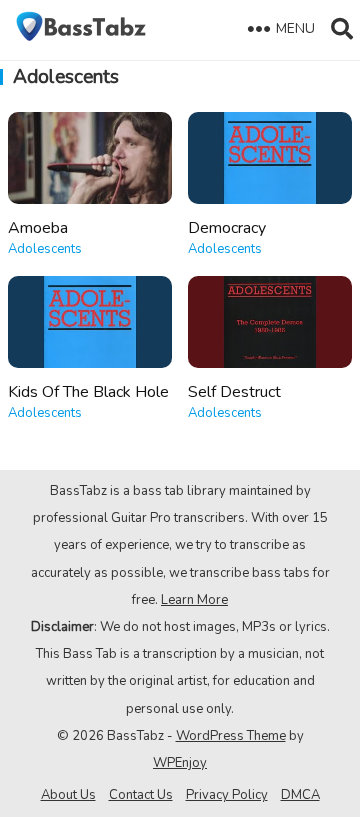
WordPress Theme (231, 736)
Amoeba (38, 228)
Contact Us (141, 795)
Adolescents (45, 249)
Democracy (227, 228)
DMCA (300, 795)
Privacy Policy (227, 795)
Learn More (194, 600)
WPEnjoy (180, 763)
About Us (68, 795)
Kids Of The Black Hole (88, 392)
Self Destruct (234, 392)
